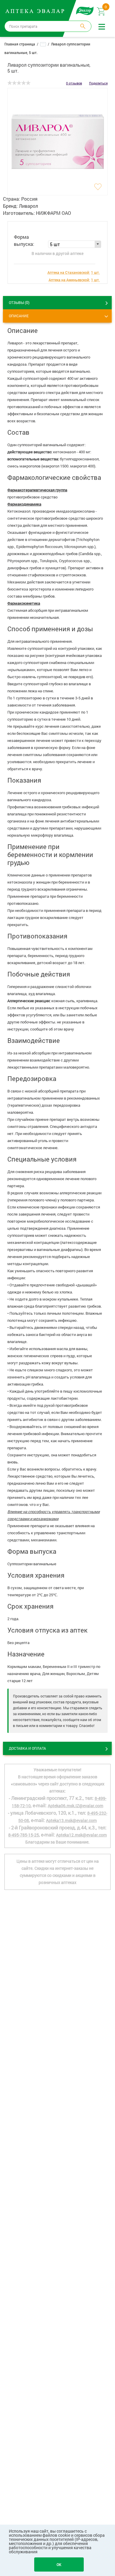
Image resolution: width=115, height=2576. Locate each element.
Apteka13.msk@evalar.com (71, 1820)
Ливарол (28, 206)
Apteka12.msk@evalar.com (81, 1835)
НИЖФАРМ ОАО (54, 213)
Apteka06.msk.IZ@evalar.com (75, 1806)
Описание (19, 316)
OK (59, 2564)
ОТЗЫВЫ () (19, 302)
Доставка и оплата (27, 1748)
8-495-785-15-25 (24, 1835)
